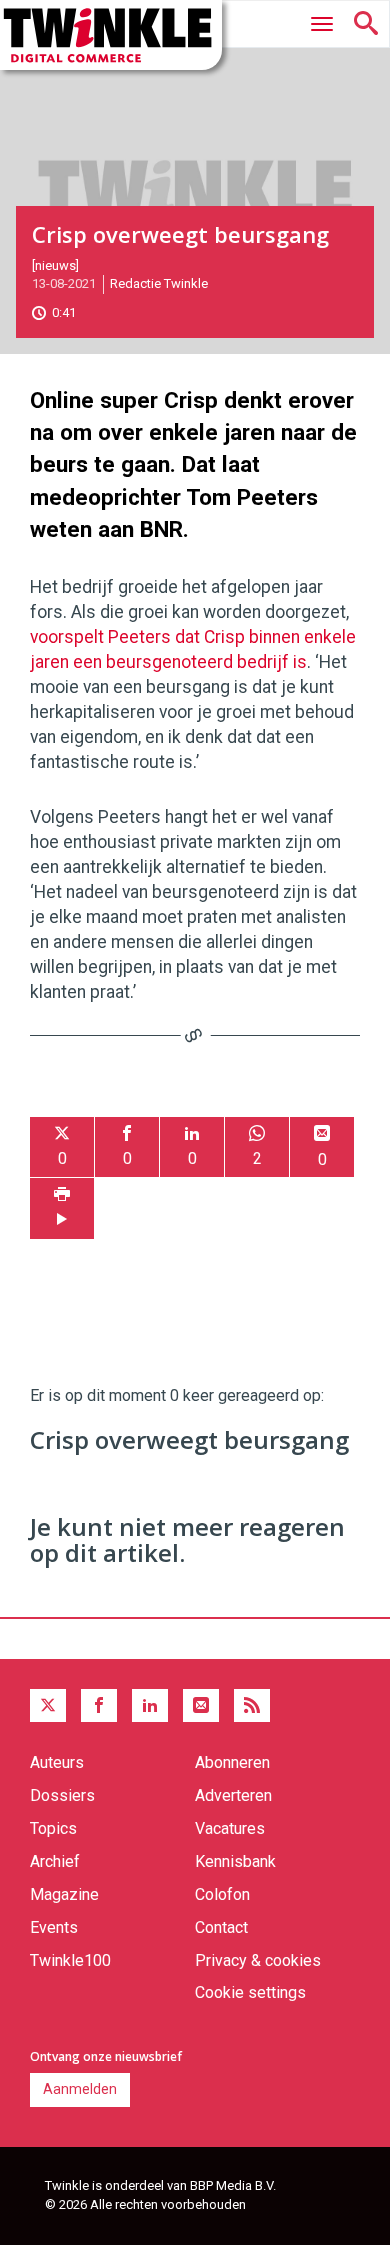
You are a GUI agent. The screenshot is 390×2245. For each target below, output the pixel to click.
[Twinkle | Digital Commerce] (111, 35)
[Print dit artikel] (62, 1208)
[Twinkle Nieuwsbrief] (201, 1706)
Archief (55, 1861)
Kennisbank (235, 1861)
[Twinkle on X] (48, 1706)
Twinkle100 (70, 1960)
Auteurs (57, 1762)
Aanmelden (80, 2089)
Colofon (222, 1894)
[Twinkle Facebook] (99, 1706)
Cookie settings (250, 1992)
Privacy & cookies (258, 1960)
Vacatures (230, 1828)
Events (54, 1927)
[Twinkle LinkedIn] (150, 1706)
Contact (221, 1927)
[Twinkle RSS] (252, 1706)
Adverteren (233, 1795)
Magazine (64, 1894)
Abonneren (232, 1762)
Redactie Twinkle (159, 283)
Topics (53, 1828)
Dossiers (62, 1795)
